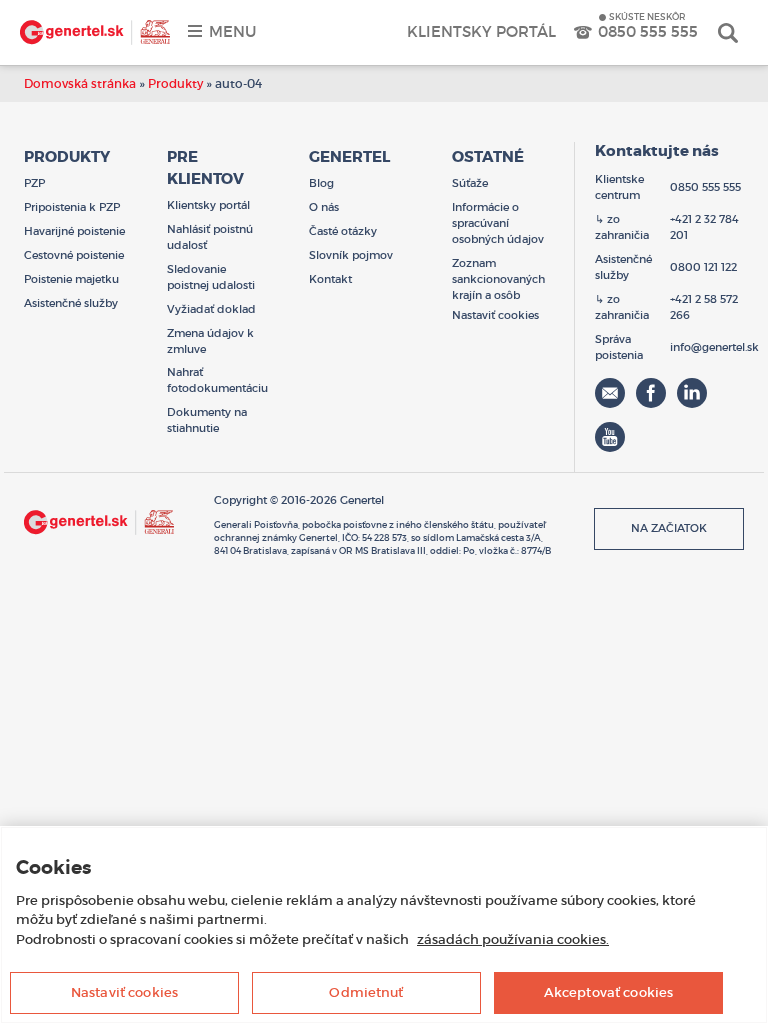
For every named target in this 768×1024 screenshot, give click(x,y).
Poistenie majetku (71, 279)
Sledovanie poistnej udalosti (211, 277)
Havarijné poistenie (74, 231)
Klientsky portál (481, 31)
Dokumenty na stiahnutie (207, 420)
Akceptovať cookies (608, 992)
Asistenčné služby (71, 303)
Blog (321, 183)
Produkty (175, 83)
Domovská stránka (80, 83)
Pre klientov (205, 168)
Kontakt (330, 279)
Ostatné (488, 157)
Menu (232, 31)
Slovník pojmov (351, 255)
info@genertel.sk (714, 347)
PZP (34, 183)
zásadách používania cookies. (513, 939)
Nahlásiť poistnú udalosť (210, 237)
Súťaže (470, 183)
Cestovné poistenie (74, 255)
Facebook (651, 393)
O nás (324, 207)
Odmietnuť (366, 992)
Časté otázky (343, 231)
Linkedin (692, 393)
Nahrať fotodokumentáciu (217, 380)
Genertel (95, 32)
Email (610, 393)
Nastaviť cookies (124, 992)
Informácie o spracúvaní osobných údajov (498, 223)
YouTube (610, 437)
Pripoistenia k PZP (72, 207)
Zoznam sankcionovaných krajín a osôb (498, 279)
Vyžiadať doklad (211, 309)
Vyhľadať (728, 32)
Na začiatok (669, 528)
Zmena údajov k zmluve (210, 341)
